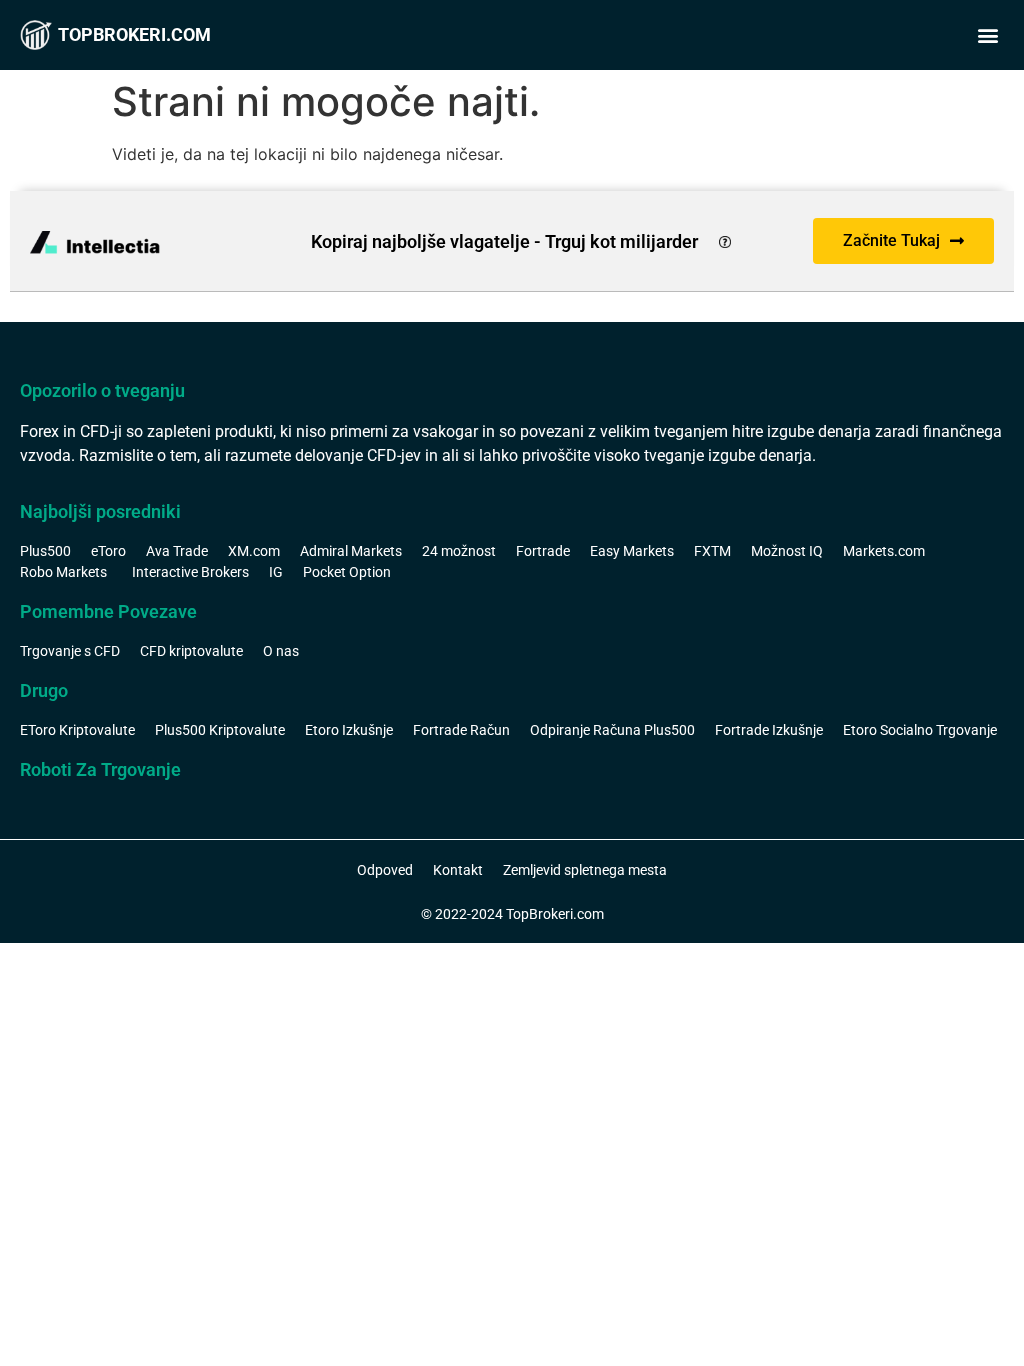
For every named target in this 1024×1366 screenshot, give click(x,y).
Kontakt (458, 870)
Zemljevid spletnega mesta (585, 870)
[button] (987, 35)
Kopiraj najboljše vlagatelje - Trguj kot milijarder (504, 241)
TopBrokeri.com (134, 34)
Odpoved (385, 870)
